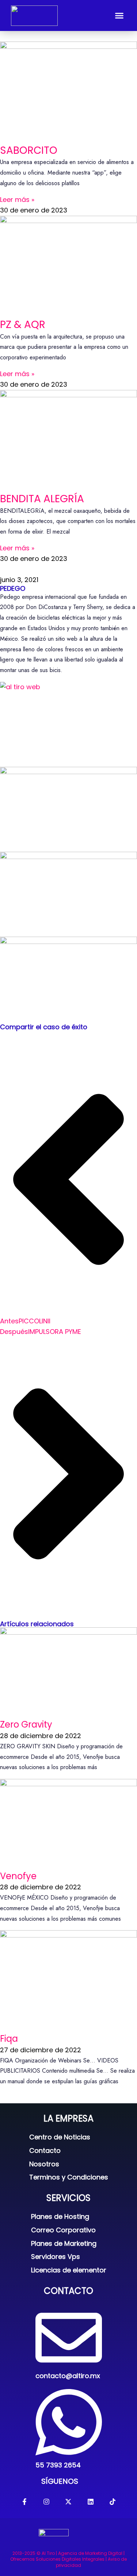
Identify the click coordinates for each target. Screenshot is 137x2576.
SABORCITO (29, 150)
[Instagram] (46, 2501)
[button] (119, 16)
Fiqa (9, 2039)
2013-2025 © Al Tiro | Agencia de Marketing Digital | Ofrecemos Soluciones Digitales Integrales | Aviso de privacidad (68, 2559)
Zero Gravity (26, 1724)
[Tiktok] (113, 2501)
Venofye (18, 1876)
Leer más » (17, 200)
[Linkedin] (91, 2501)
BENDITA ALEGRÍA (42, 499)
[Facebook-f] (24, 2501)
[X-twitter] (68, 2501)
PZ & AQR (23, 325)
